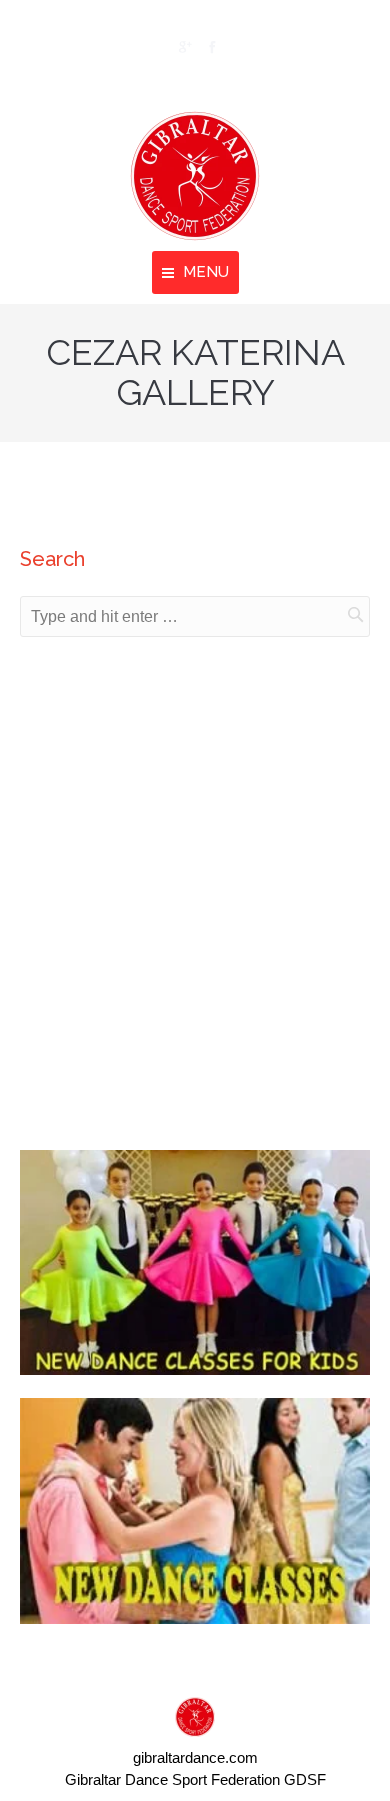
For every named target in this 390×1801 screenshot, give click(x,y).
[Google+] (183, 47)
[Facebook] (210, 47)
